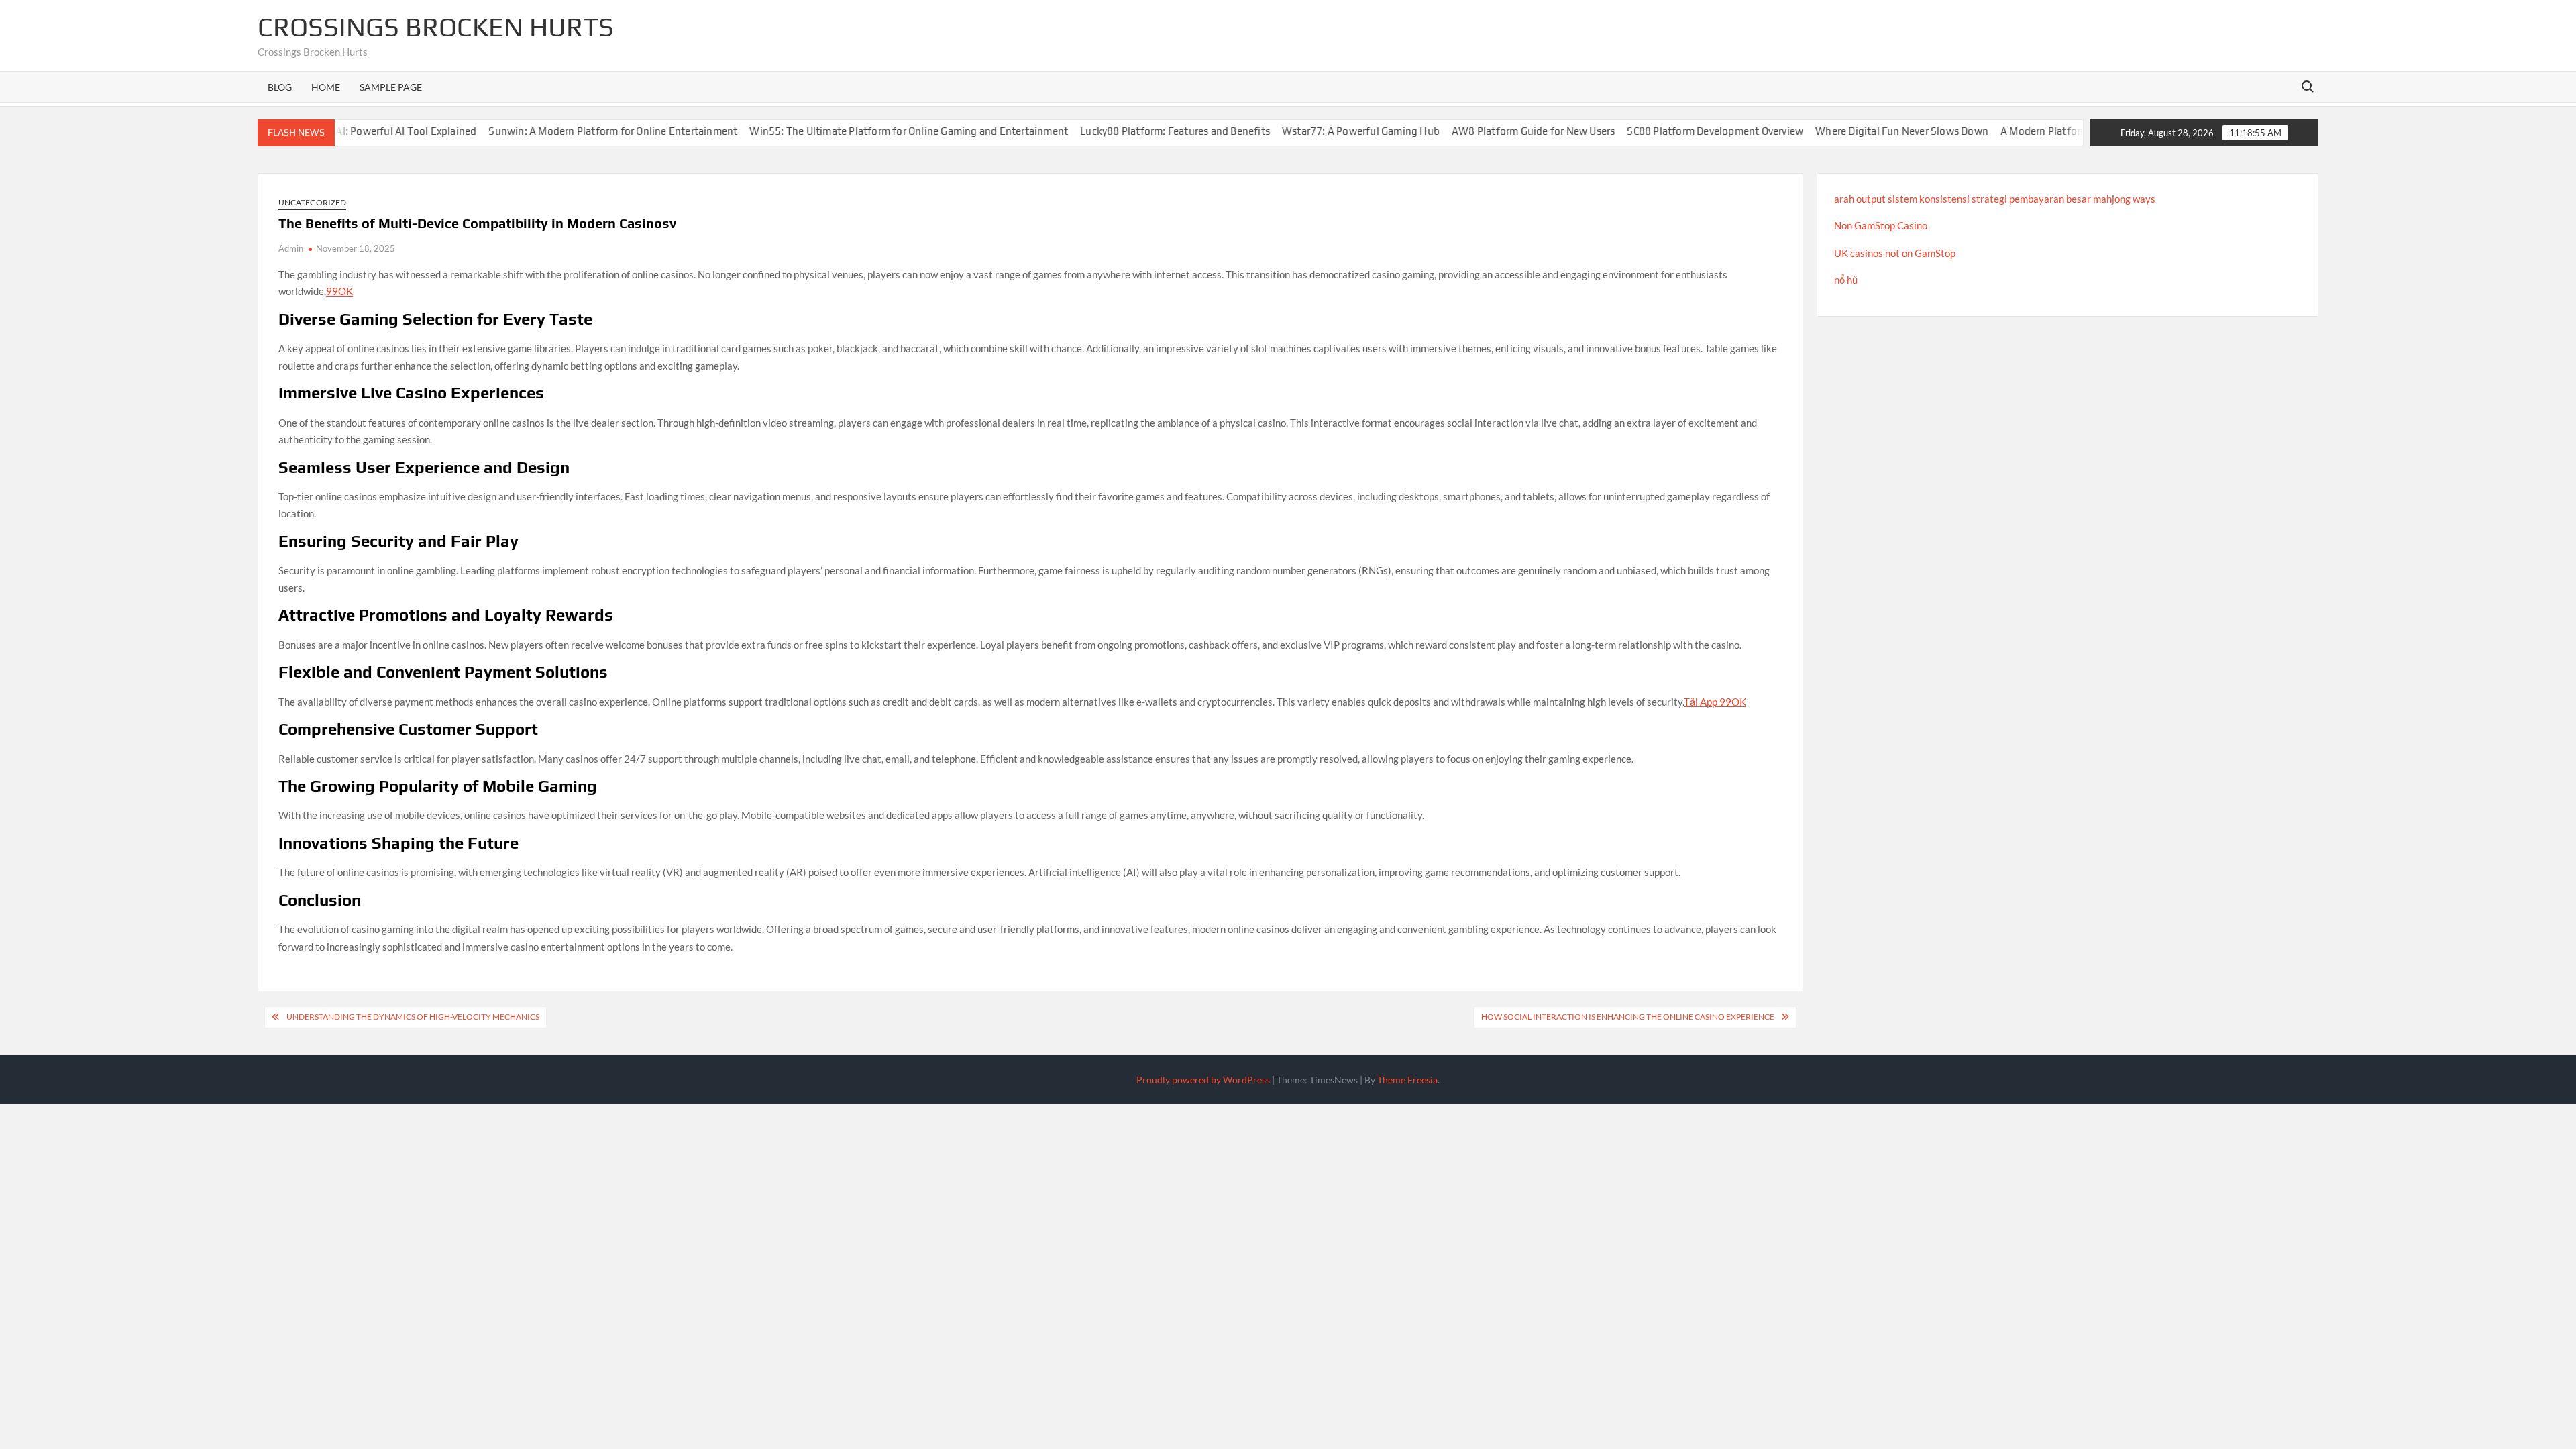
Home (326, 87)
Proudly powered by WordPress (1203, 1080)
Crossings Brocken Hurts (436, 27)
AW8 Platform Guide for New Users (1469, 131)
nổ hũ (1846, 280)
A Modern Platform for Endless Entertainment (2044, 131)
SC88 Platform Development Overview (1651, 131)
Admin (291, 248)
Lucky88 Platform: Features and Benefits (1111, 131)
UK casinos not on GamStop (1895, 253)
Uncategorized (312, 202)
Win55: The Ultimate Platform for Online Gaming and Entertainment (845, 131)
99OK (339, 291)
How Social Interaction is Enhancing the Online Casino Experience (1628, 1017)
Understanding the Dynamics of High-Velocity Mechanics (413, 1017)
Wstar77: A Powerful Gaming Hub (1296, 131)
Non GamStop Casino (1881, 225)
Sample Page (391, 87)
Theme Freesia (1407, 1080)
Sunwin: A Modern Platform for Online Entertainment (549, 131)
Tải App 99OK (1715, 702)
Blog (280, 87)
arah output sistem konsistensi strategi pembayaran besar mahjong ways (1995, 199)
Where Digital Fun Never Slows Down (1838, 131)
